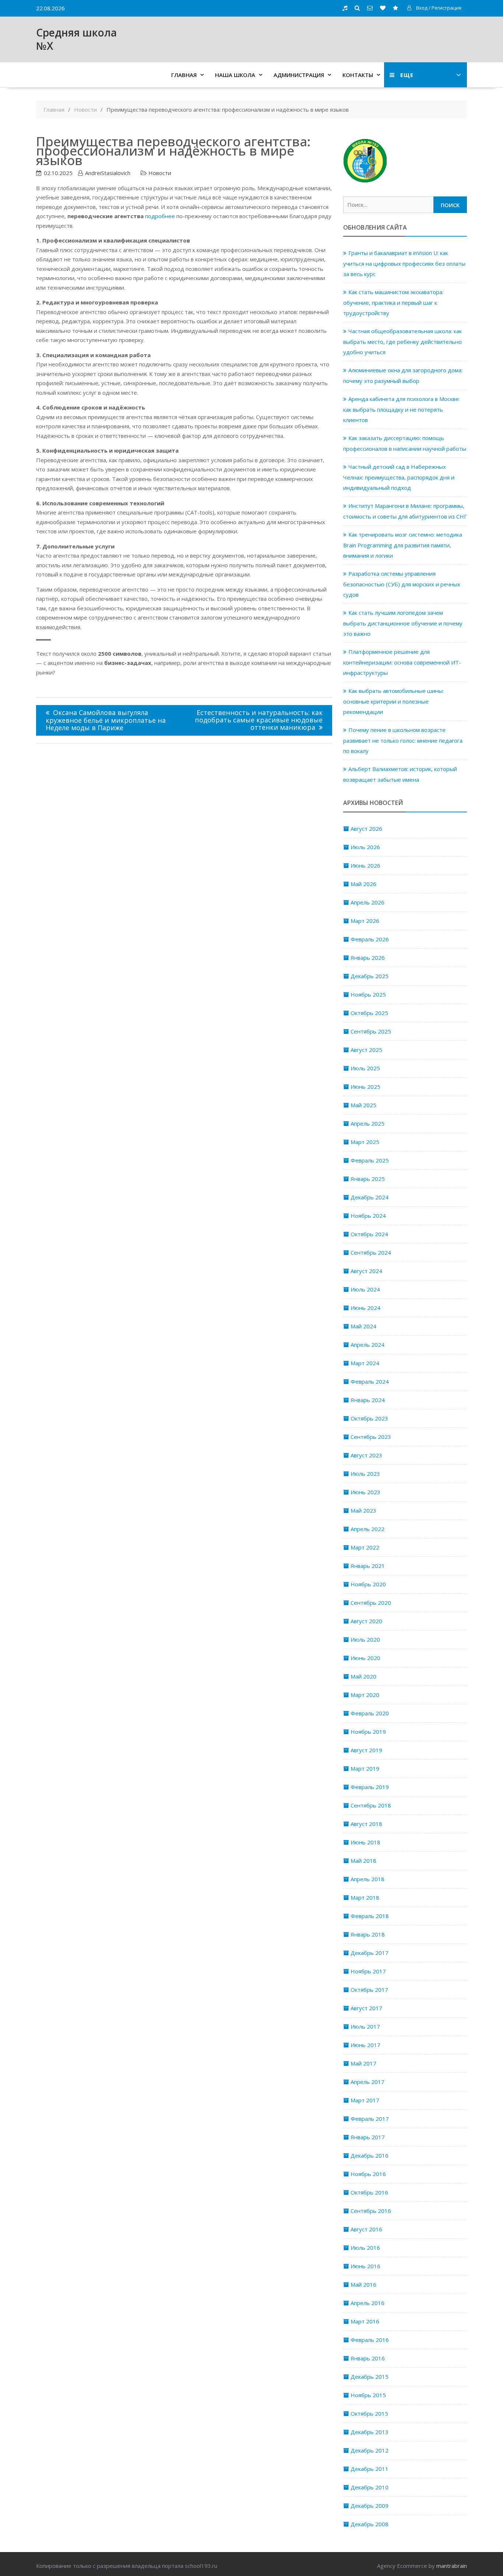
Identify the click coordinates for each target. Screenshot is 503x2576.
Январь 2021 (368, 1566)
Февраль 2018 (370, 1916)
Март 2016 (365, 2321)
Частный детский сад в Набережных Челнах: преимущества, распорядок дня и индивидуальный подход (399, 477)
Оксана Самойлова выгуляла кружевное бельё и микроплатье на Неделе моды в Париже (106, 720)
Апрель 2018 (367, 1879)
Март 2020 (365, 1695)
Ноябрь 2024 (368, 1216)
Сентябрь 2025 (371, 1031)
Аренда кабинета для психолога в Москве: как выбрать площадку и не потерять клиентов (402, 409)
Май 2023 (363, 1510)
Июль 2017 (365, 2026)
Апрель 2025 (367, 1123)
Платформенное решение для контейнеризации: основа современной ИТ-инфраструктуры (402, 662)
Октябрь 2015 (369, 2413)
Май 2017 (363, 2063)
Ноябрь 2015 (368, 2395)
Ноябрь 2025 (368, 994)
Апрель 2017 (367, 2082)
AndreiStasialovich (108, 173)
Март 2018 (365, 1897)
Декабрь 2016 (370, 2155)
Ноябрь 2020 (368, 1584)
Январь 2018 (368, 1934)
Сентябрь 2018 (371, 1805)
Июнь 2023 (365, 1492)
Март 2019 (365, 1768)
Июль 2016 (365, 2248)
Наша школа (235, 75)
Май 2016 (363, 2284)
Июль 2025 (365, 1068)
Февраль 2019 (370, 1787)
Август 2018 (366, 1824)
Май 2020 (363, 1676)
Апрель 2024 (367, 1345)
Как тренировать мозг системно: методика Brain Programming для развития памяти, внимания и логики (403, 545)
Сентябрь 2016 (371, 2211)
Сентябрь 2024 (371, 1252)
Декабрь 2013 (370, 2432)
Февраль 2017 (370, 2119)
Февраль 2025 (370, 1160)
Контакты (358, 75)
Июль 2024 (365, 1289)
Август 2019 (366, 1750)
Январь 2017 (368, 2137)
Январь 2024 (368, 1400)
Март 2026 (365, 921)
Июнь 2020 (365, 1658)
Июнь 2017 (365, 2045)
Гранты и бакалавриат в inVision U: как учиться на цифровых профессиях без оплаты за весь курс (404, 263)
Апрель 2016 (367, 2303)
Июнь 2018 (365, 1842)
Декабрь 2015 (370, 2377)
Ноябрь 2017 (368, 1971)
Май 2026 (363, 884)
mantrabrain (452, 2566)
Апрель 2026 (367, 902)
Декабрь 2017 (370, 1953)
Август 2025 (366, 1050)
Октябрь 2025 (369, 1013)
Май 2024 (363, 1326)
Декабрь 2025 (370, 976)
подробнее (160, 216)
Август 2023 (366, 1455)
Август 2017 (366, 2008)
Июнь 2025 (365, 1087)
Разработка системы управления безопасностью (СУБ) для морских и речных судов (402, 584)
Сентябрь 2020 (371, 1603)
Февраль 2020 (370, 1713)
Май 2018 (363, 1861)
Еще (407, 75)
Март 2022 (365, 1547)
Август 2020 (366, 1621)
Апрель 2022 (367, 1529)
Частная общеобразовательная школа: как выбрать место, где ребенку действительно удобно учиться (402, 341)
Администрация (299, 75)
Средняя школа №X (76, 39)
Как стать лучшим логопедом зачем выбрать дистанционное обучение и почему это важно (403, 623)
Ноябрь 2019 (368, 1732)
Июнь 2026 (365, 865)
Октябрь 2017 (369, 1990)
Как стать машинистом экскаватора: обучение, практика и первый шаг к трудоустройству (393, 302)
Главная (184, 75)
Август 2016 (366, 2229)
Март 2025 (365, 1142)
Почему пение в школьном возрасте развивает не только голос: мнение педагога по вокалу (403, 740)
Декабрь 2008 (370, 2524)
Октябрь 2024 (369, 1234)
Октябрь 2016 (369, 2192)
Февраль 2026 (370, 939)
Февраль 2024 (370, 1381)
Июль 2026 (365, 847)
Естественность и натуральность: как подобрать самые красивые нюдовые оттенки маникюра (259, 720)
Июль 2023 (365, 1474)
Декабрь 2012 (370, 2450)
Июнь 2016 (365, 2266)
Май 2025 (363, 1105)
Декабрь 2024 (370, 1197)
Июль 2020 (365, 1639)
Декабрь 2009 (370, 2506)
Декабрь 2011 (370, 2469)
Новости (160, 173)
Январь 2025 (368, 1179)
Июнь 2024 (365, 1308)
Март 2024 (365, 1363)
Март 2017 (365, 2100)
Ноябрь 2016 (368, 2174)
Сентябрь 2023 (371, 1437)
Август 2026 (366, 829)
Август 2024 (366, 1271)
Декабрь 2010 (370, 2487)
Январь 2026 (368, 958)
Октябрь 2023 (369, 1418)
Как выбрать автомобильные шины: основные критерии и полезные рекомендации (393, 701)
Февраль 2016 (370, 2340)
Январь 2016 (368, 2358)
